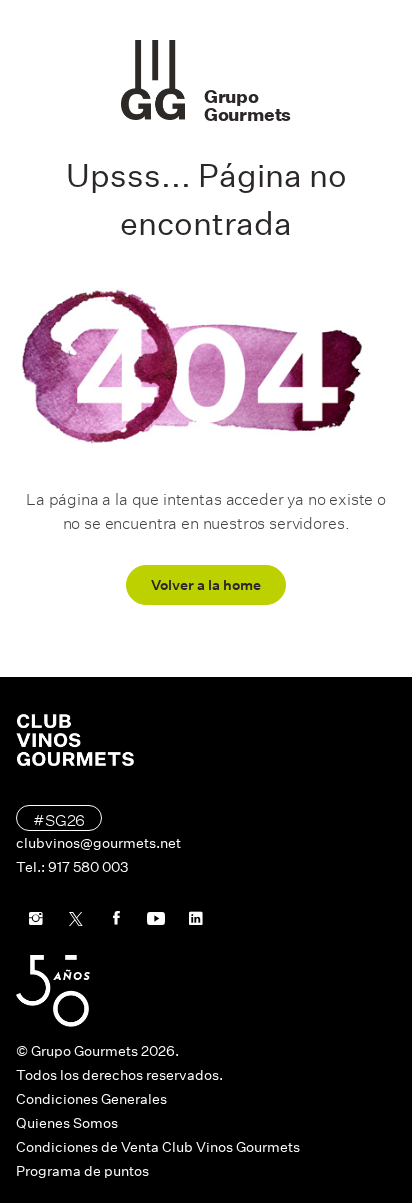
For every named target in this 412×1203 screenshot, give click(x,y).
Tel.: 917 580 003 (72, 867)
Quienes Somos (67, 1123)
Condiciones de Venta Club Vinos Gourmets (158, 1147)
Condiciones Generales (91, 1099)
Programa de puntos (82, 1171)
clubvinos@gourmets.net (98, 843)
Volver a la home (206, 585)
